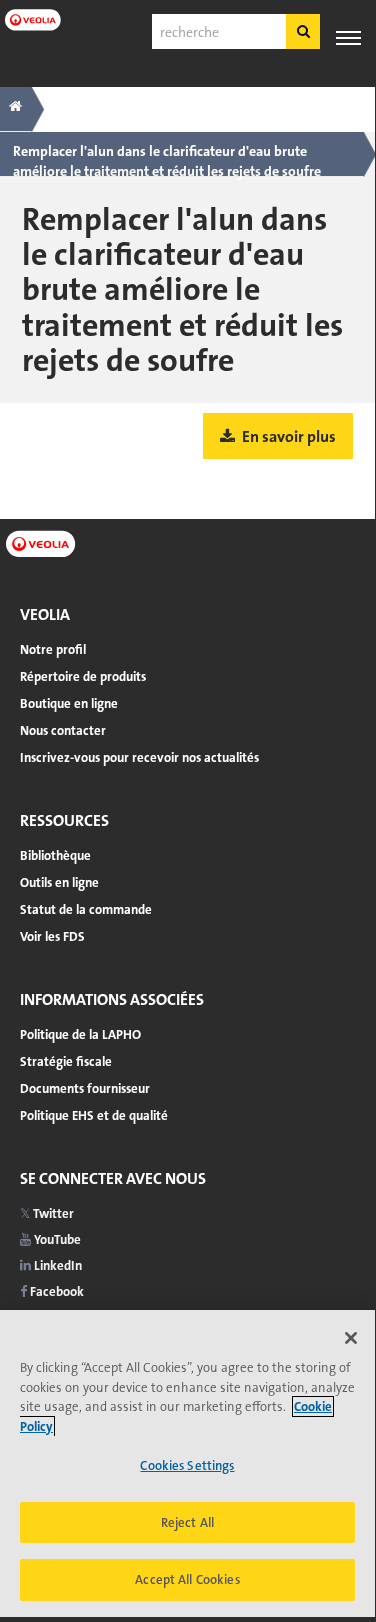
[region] (187, 1463)
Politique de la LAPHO (80, 1034)
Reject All (187, 1522)
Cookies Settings (187, 1465)
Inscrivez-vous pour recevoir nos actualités (139, 757)
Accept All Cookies (187, 1579)
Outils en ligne (59, 882)
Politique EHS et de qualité (94, 1115)
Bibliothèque (55, 855)
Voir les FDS (52, 936)
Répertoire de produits (83, 676)
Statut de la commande (86, 909)
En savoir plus (287, 436)
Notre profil (53, 649)
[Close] (351, 1338)
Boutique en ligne (69, 703)
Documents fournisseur (85, 1088)
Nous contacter (63, 730)
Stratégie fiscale (66, 1061)
